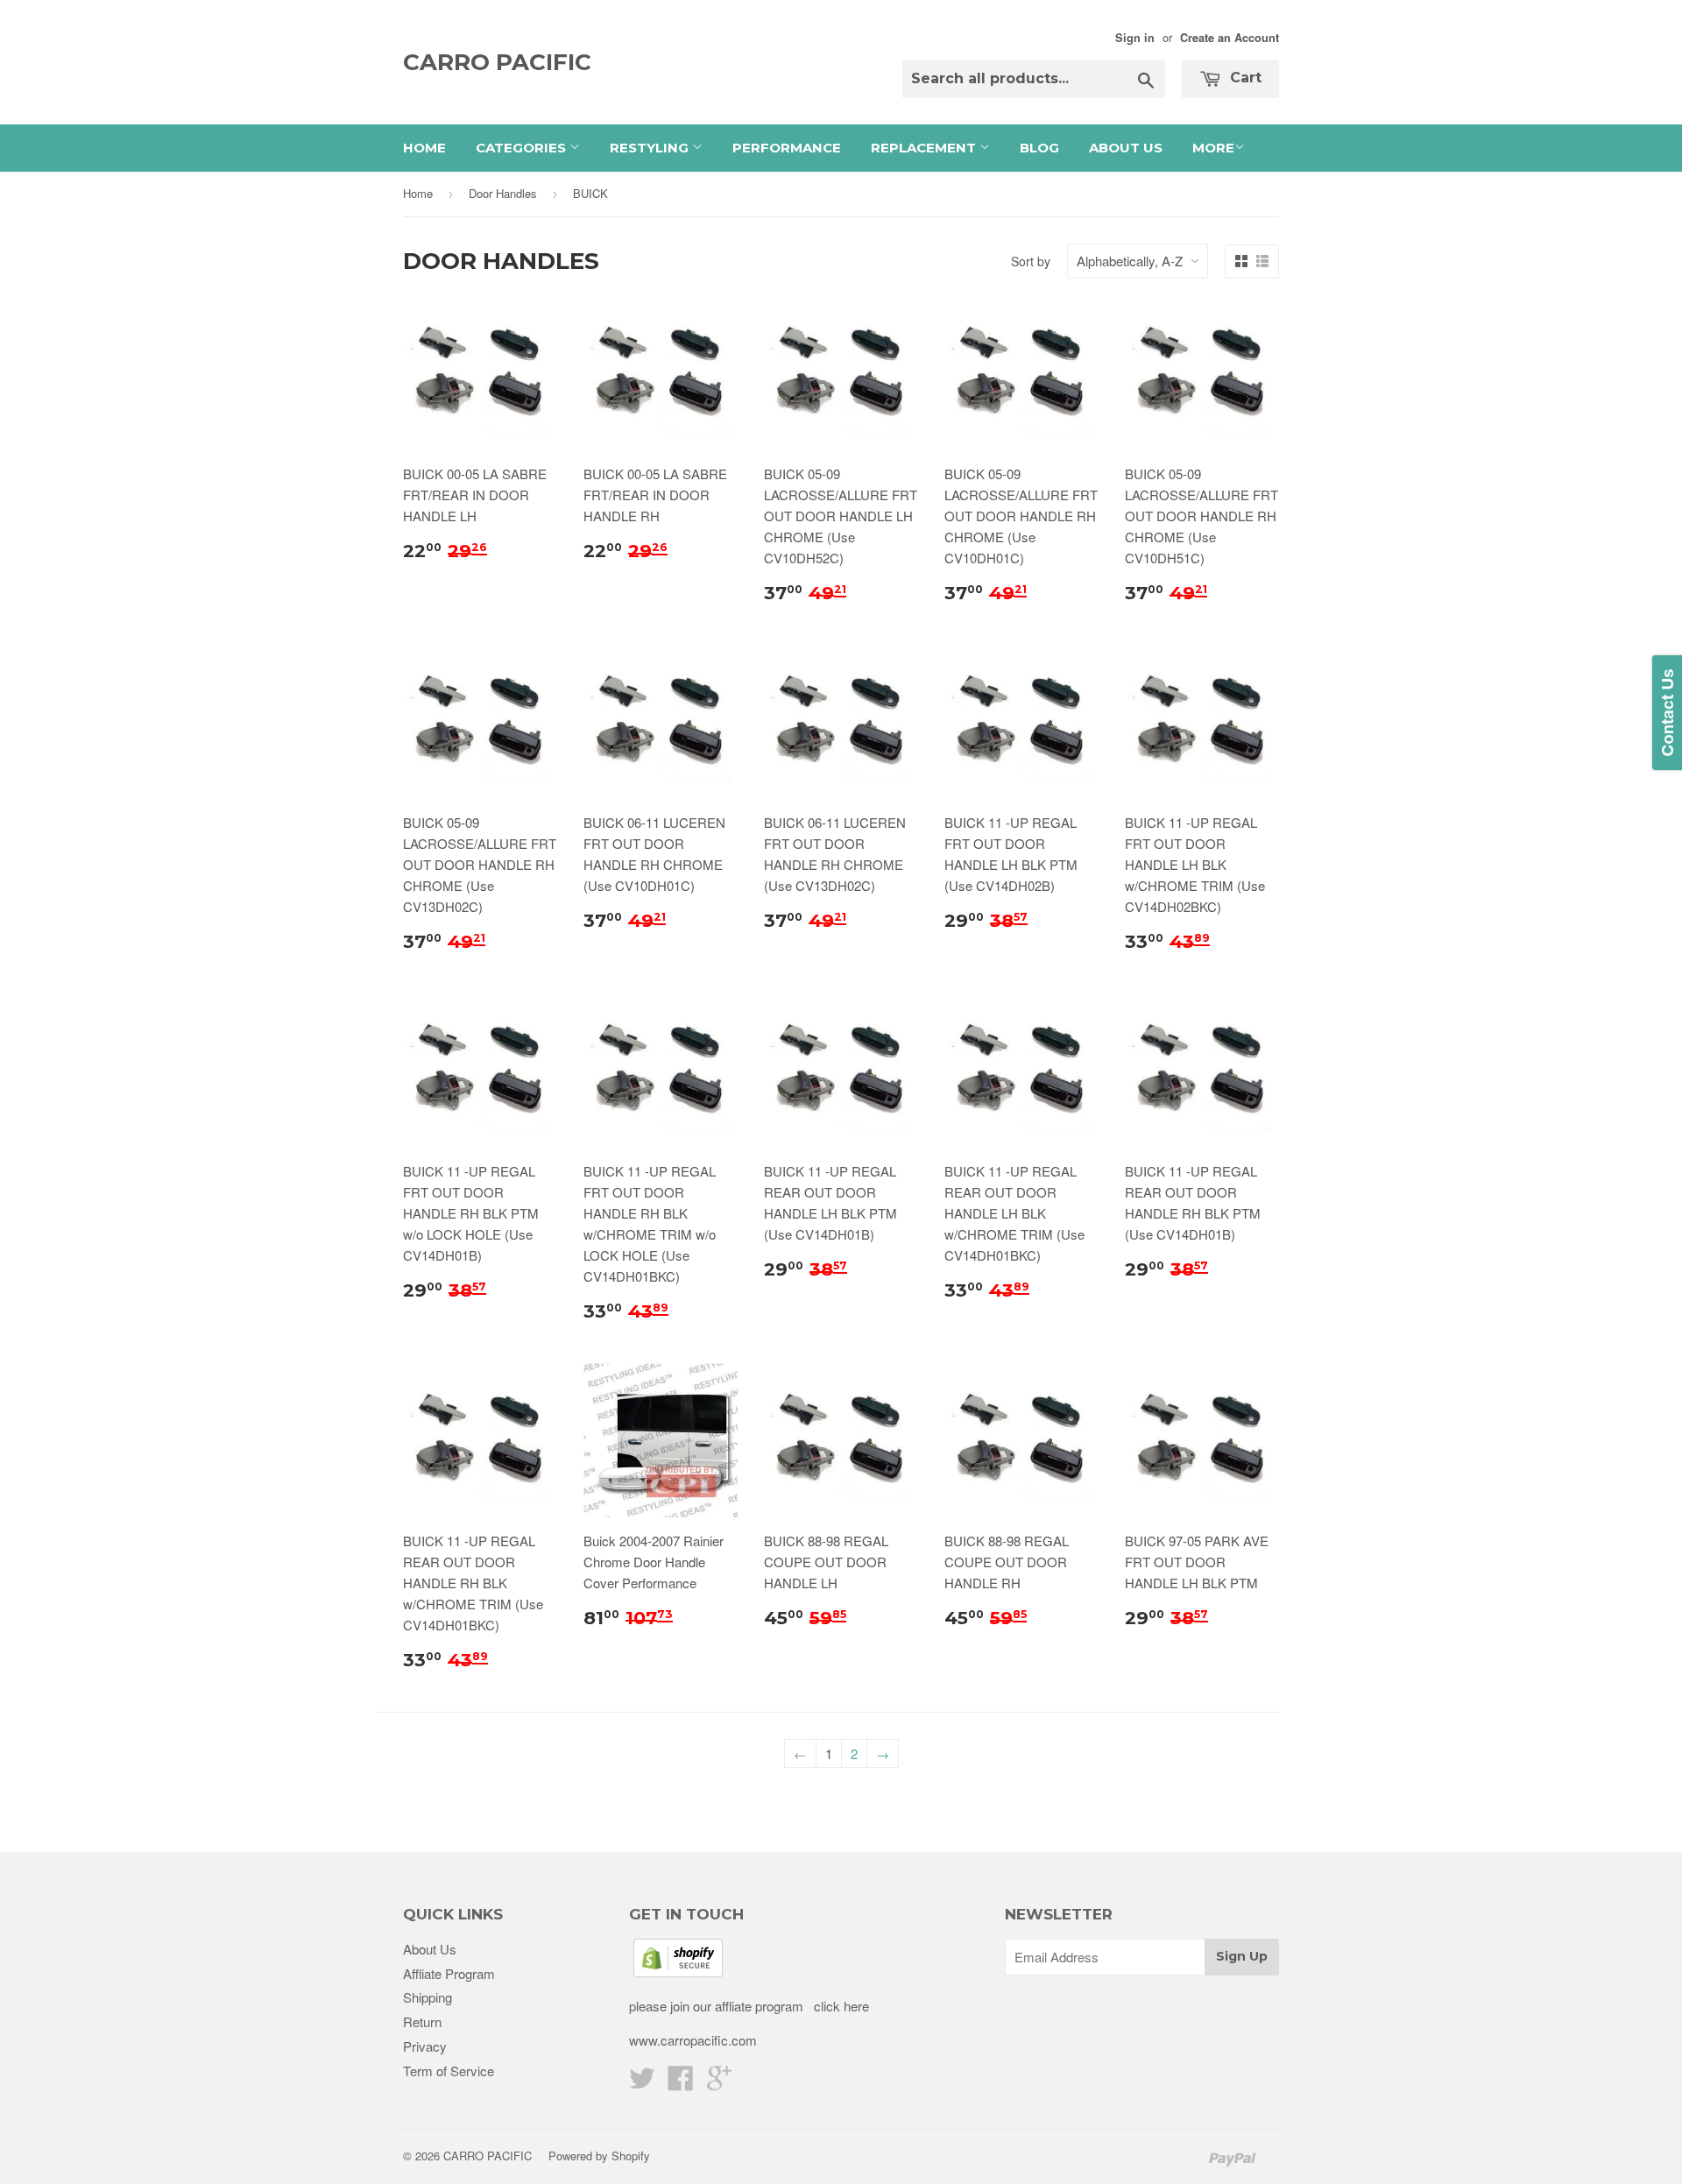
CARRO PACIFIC (497, 62)
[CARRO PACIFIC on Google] (719, 2083)
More (1213, 148)
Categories (523, 148)
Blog (1039, 148)
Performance (787, 148)
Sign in (1135, 38)
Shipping (428, 1997)
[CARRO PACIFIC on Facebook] (681, 2083)
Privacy (425, 2046)
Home (424, 148)
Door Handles (503, 193)
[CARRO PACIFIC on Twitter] (642, 2083)
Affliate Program (449, 1973)
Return (422, 2021)
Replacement (925, 148)
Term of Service (449, 2071)
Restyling (651, 148)
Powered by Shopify (599, 2156)
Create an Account (1230, 38)
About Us (1126, 148)
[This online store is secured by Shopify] (678, 1972)
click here (840, 2006)
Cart (1244, 78)
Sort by (1031, 261)
